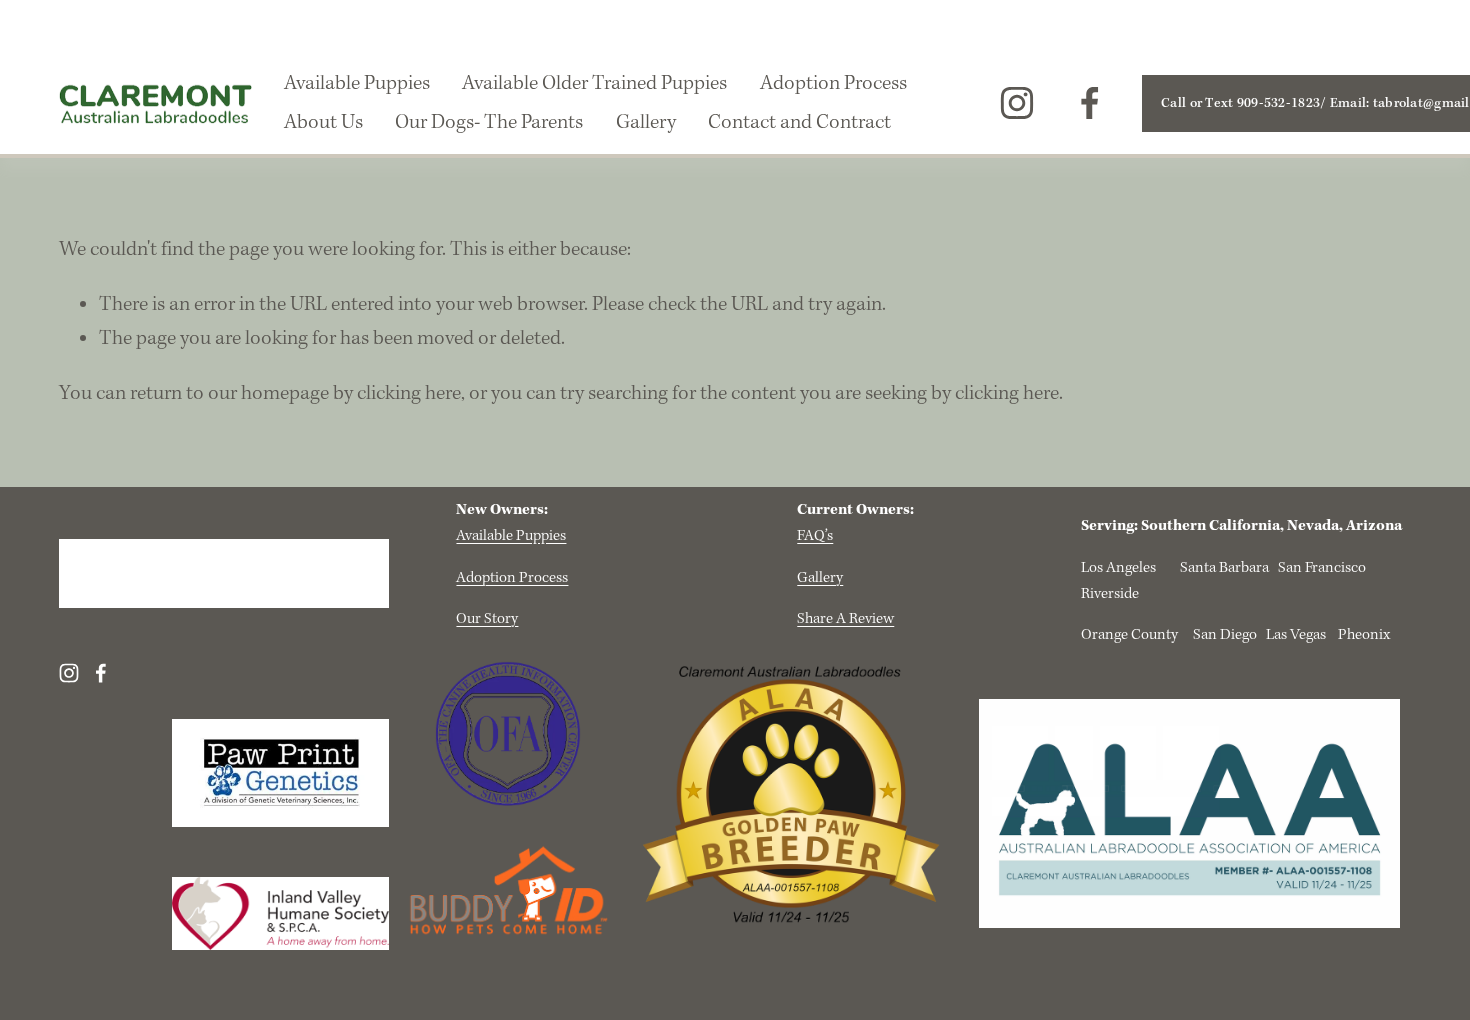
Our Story (487, 619)
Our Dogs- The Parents (489, 123)
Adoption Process (833, 84)
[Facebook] (1090, 103)
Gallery (646, 123)
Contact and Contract (799, 123)
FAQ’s (815, 536)
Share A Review (845, 619)
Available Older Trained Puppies (594, 84)
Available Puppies (357, 84)
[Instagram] (1017, 103)
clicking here (409, 394)
